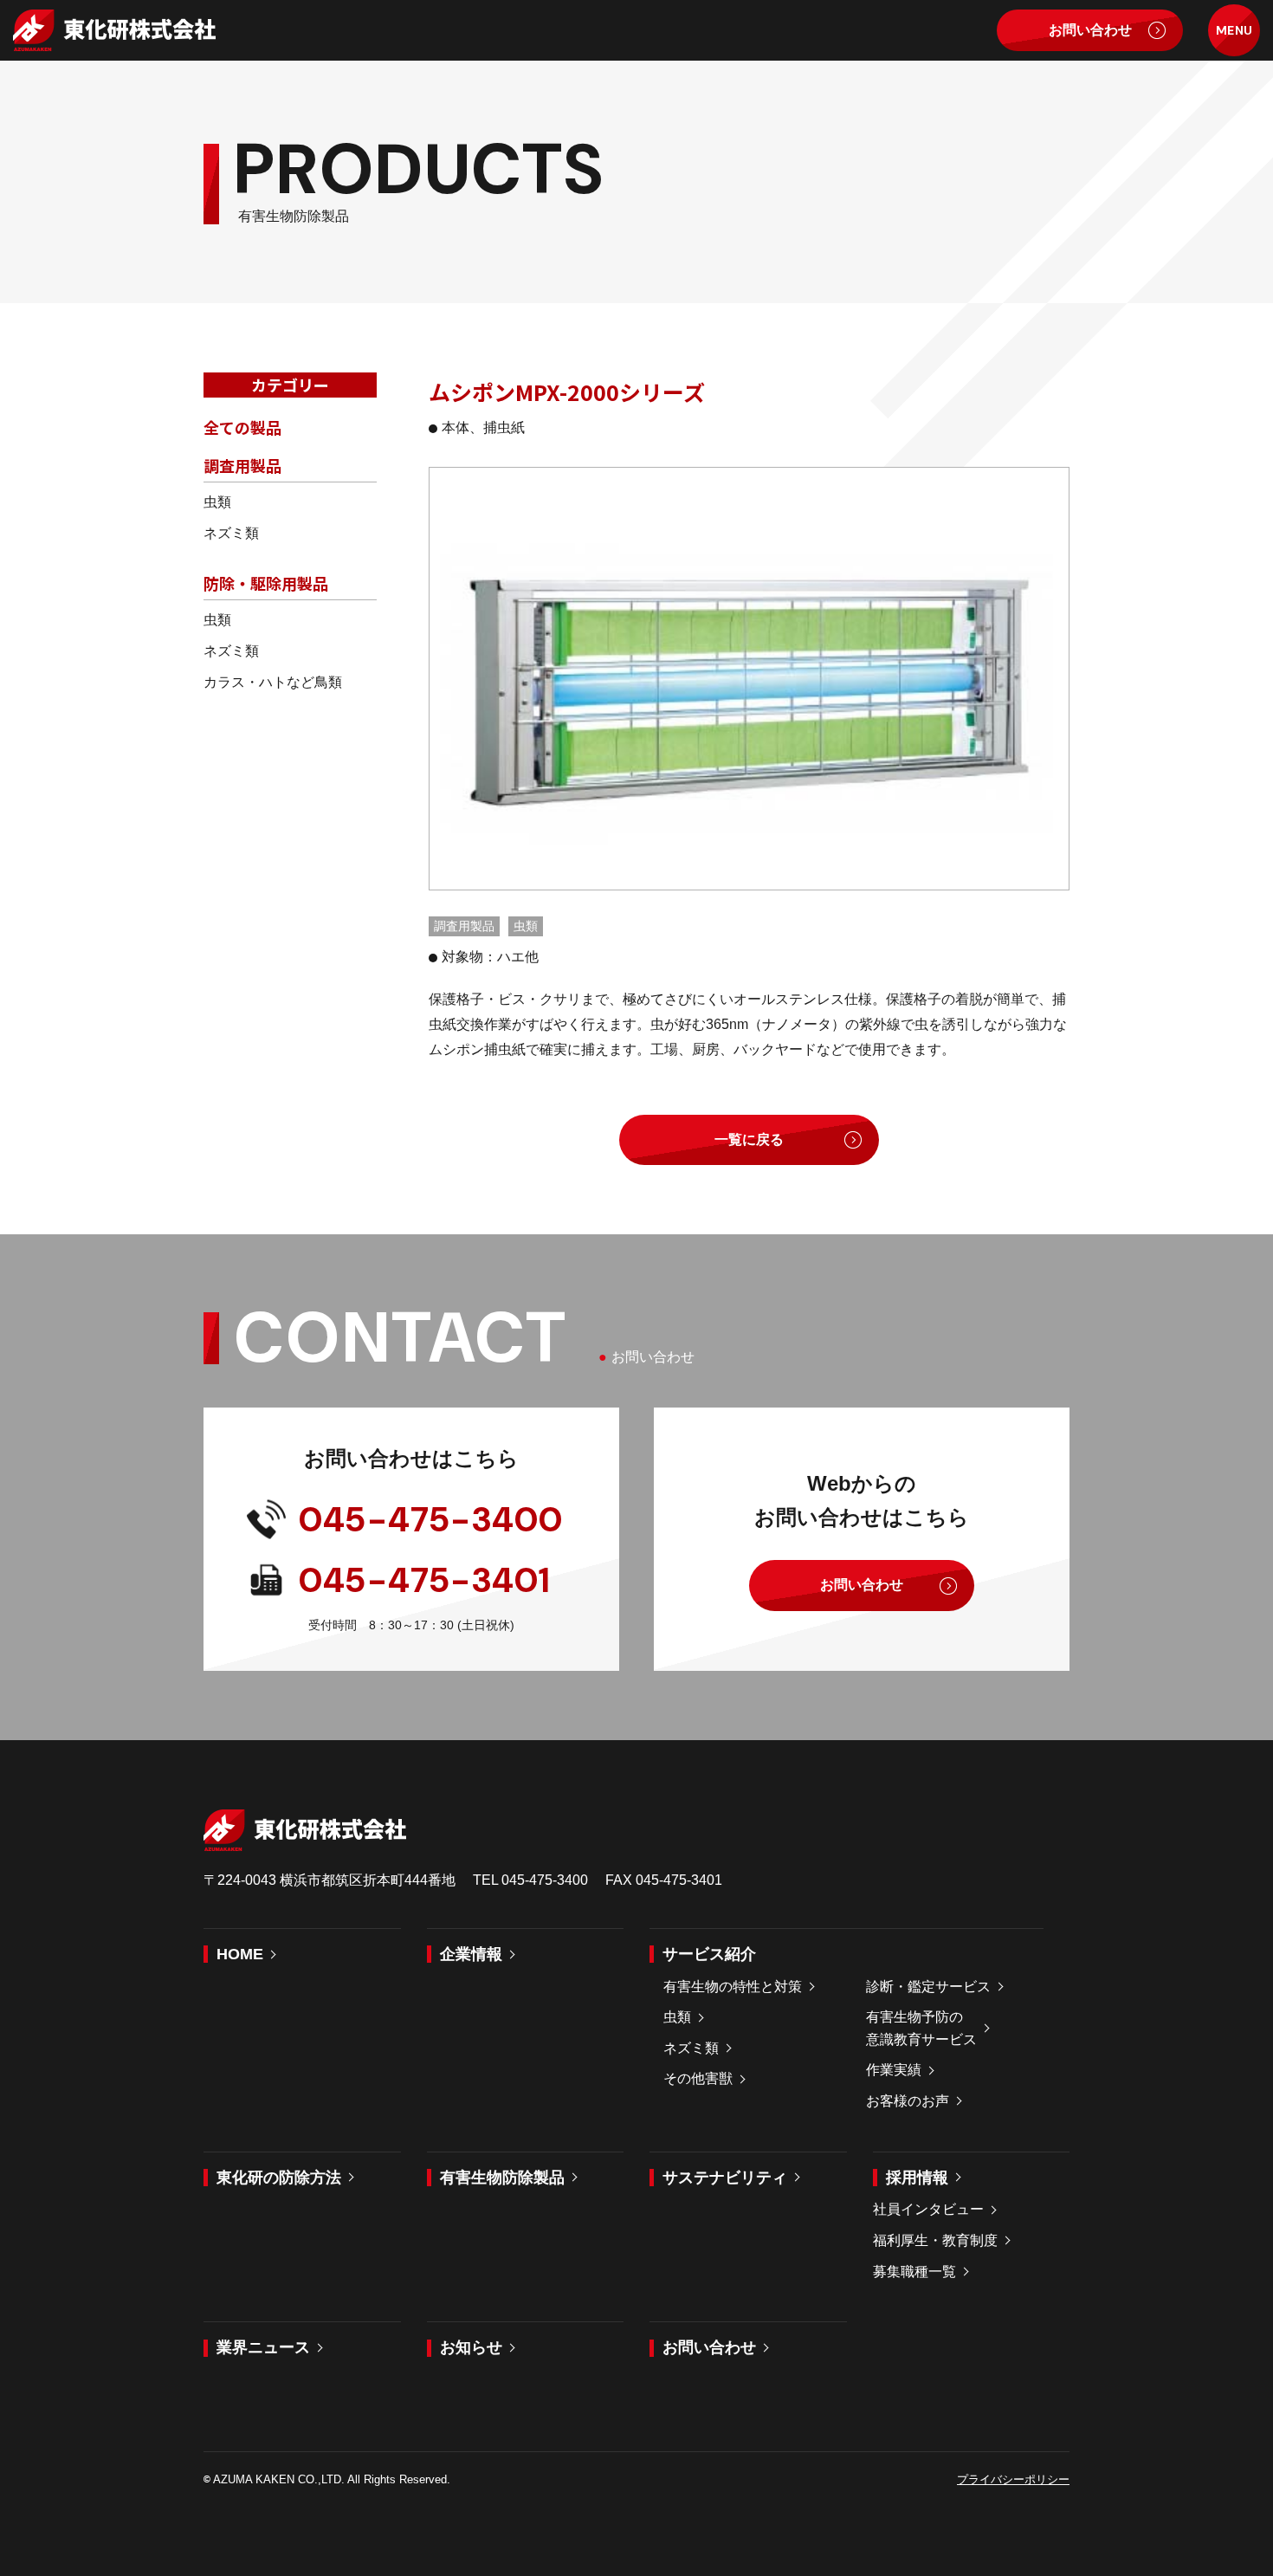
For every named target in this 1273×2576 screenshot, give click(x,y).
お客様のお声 (908, 2101)
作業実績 (894, 2070)
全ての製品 (242, 427)
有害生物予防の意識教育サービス (921, 2028)
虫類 (217, 502)
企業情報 (471, 1954)
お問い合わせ (1090, 30)
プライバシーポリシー (1013, 2479)
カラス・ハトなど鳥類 (273, 682)
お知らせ (471, 2347)
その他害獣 (698, 2078)
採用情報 (917, 2178)
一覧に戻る (749, 1139)
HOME (240, 1954)
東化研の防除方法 (279, 2178)
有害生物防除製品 (502, 2178)
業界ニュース (263, 2347)
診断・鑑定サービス (928, 1987)
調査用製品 (242, 465)
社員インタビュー (928, 2209)
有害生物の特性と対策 (733, 1987)
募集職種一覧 (914, 2272)
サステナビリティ (725, 2178)
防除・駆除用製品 (266, 583)
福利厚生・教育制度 (935, 2240)
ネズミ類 (231, 533)
